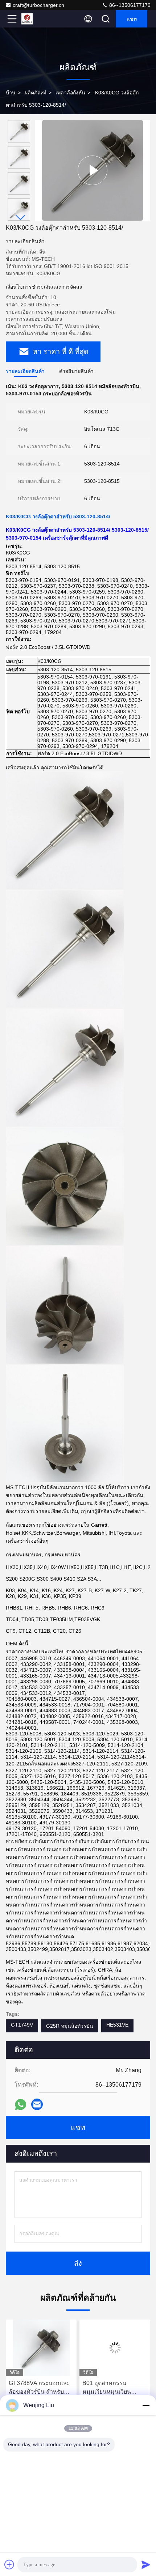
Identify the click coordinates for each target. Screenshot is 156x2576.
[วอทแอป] (20, 2105)
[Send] (146, 2564)
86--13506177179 (129, 5)
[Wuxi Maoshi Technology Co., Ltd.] (36, 19)
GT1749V (22, 2025)
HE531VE (117, 2025)
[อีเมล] (37, 2104)
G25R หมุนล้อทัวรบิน (70, 2026)
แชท (132, 19)
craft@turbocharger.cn (38, 5)
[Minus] (146, 2405)
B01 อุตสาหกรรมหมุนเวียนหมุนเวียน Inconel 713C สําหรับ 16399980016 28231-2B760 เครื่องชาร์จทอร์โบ (69, 2388)
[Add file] (9, 2564)
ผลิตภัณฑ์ (36, 93)
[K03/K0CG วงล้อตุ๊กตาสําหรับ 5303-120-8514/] (93, 170)
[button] (21, 218)
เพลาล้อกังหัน (70, 93)
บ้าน (11, 93)
